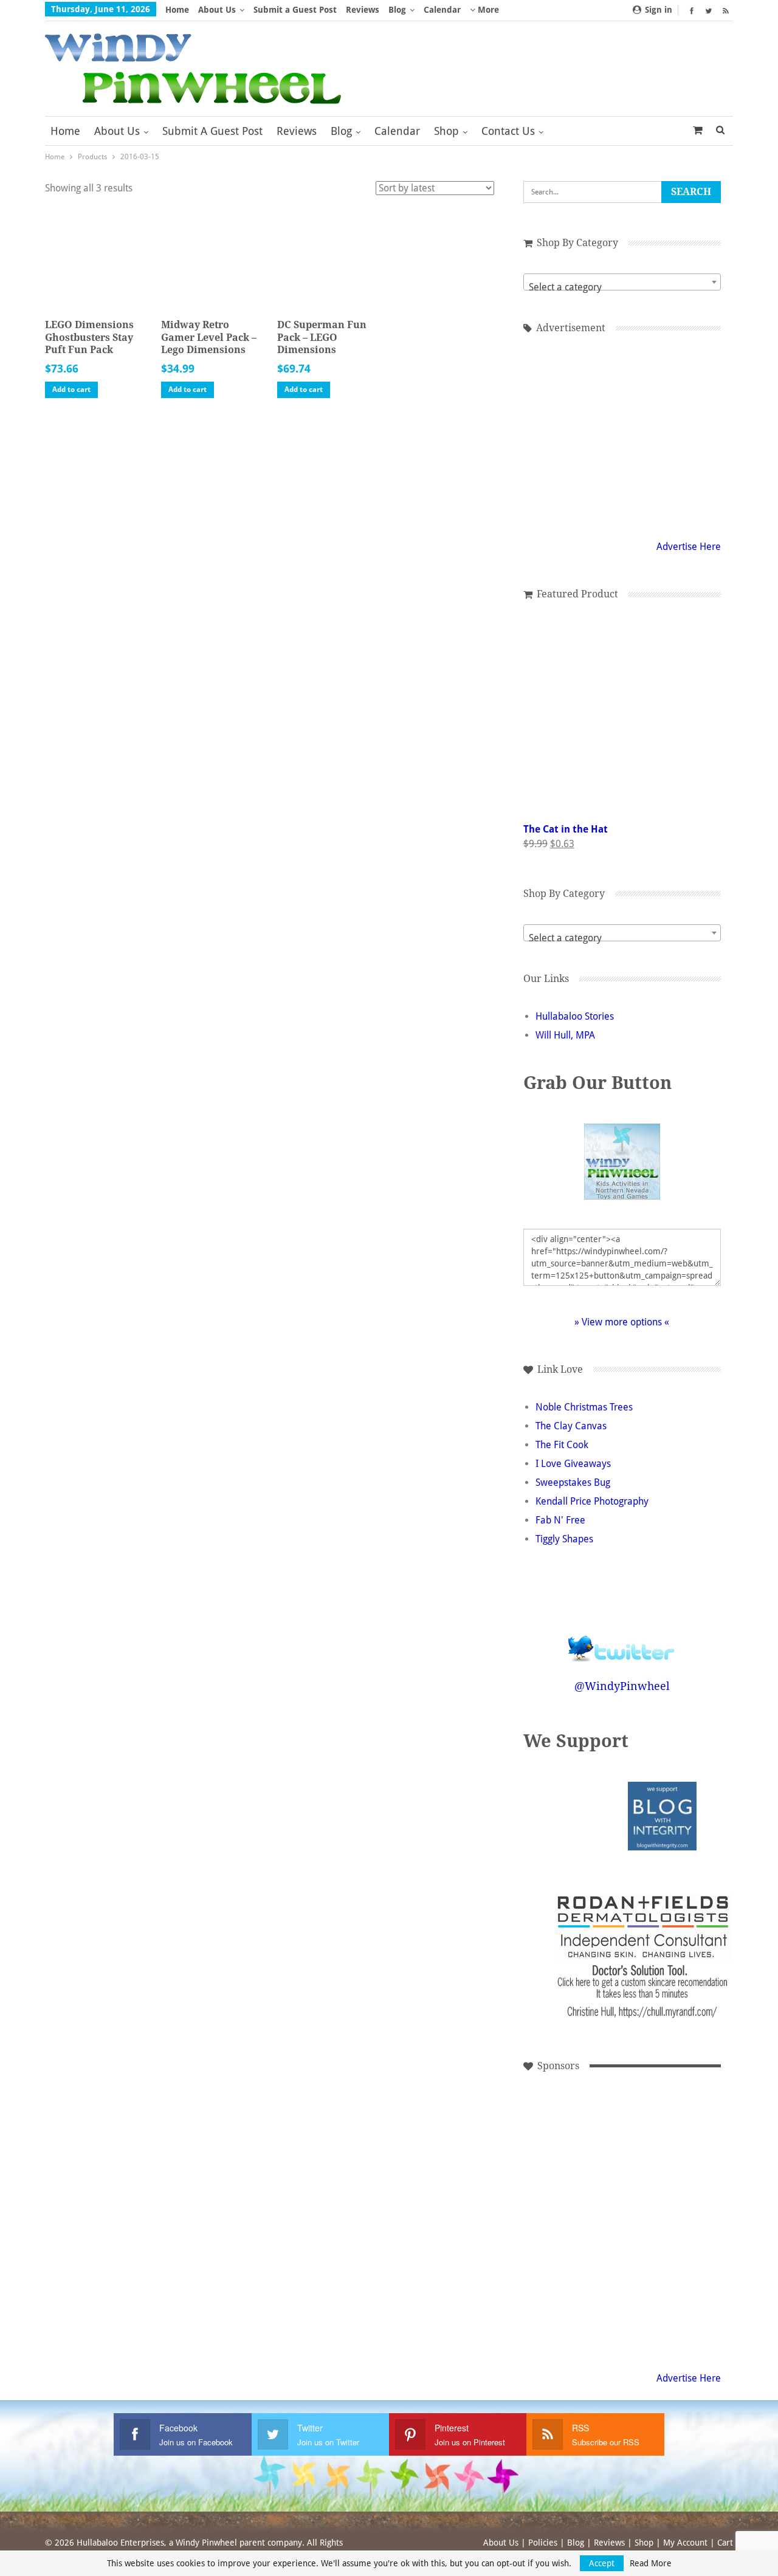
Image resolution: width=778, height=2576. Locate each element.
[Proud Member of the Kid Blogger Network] (589, 1815)
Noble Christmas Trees (584, 1407)
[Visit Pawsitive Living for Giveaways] (622, 434)
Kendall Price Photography (592, 1501)
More (487, 10)
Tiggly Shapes (564, 1539)
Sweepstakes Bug (573, 1482)
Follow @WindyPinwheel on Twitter (622, 1640)
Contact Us (508, 131)
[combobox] (622, 282)
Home (177, 10)
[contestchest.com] (564, 2301)
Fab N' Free (560, 1520)
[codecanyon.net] (646, 2301)
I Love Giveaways (573, 1464)
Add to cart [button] (71, 390)
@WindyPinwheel (622, 1686)
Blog (397, 10)
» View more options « (622, 1322)
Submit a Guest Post (295, 10)
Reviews (363, 10)
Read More (651, 2563)
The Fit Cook (562, 1445)
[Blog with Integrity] (662, 1815)
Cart (725, 2543)
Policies (543, 2543)
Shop (446, 131)
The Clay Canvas (571, 1426)
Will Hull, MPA (565, 1035)
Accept (602, 2563)
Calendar (442, 10)
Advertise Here (689, 547)
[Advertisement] (646, 2137)
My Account (685, 2543)
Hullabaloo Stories (575, 1016)
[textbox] (622, 287)
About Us (217, 10)
